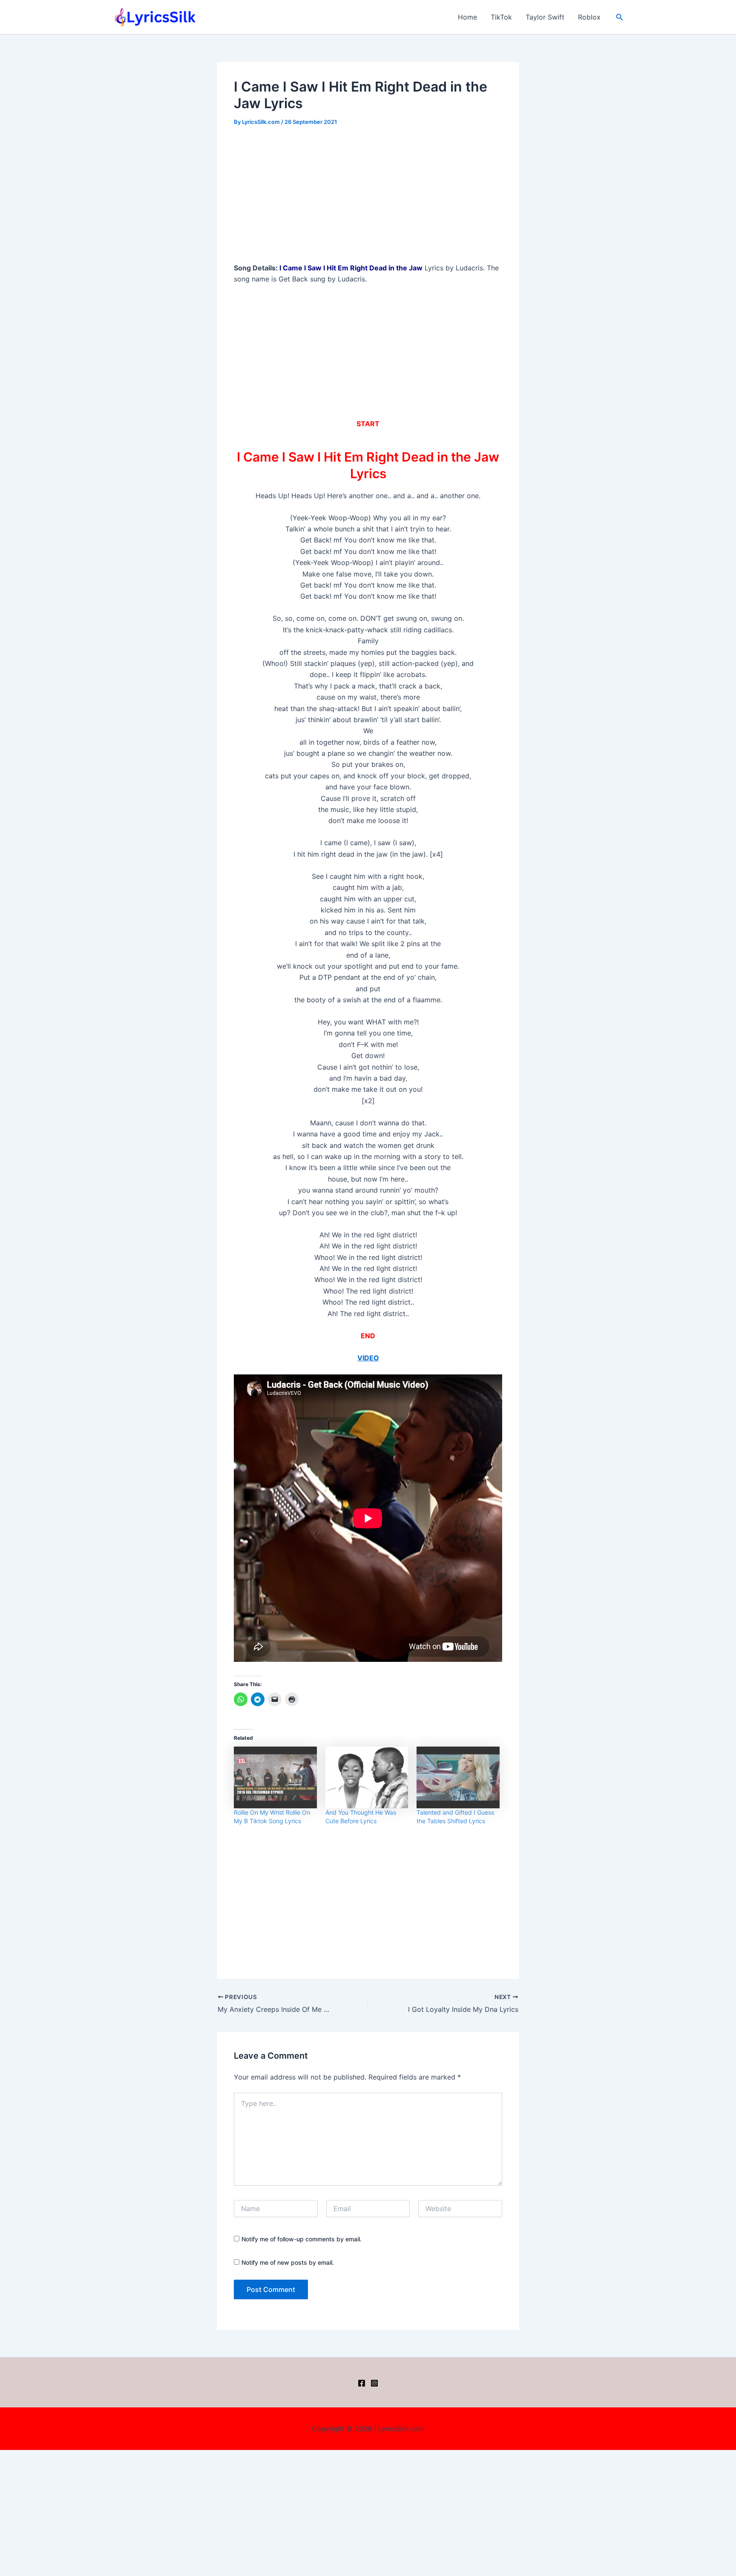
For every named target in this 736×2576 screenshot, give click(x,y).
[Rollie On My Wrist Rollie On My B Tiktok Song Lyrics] (275, 1778)
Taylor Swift (545, 17)
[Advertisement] (368, 199)
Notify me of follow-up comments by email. (302, 2239)
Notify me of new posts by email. (288, 2262)
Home (467, 17)
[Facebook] (362, 2383)
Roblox (589, 17)
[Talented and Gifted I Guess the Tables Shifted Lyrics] (458, 1778)
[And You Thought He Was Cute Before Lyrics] (367, 1778)
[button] (620, 17)
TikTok (501, 17)
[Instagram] (374, 2383)
